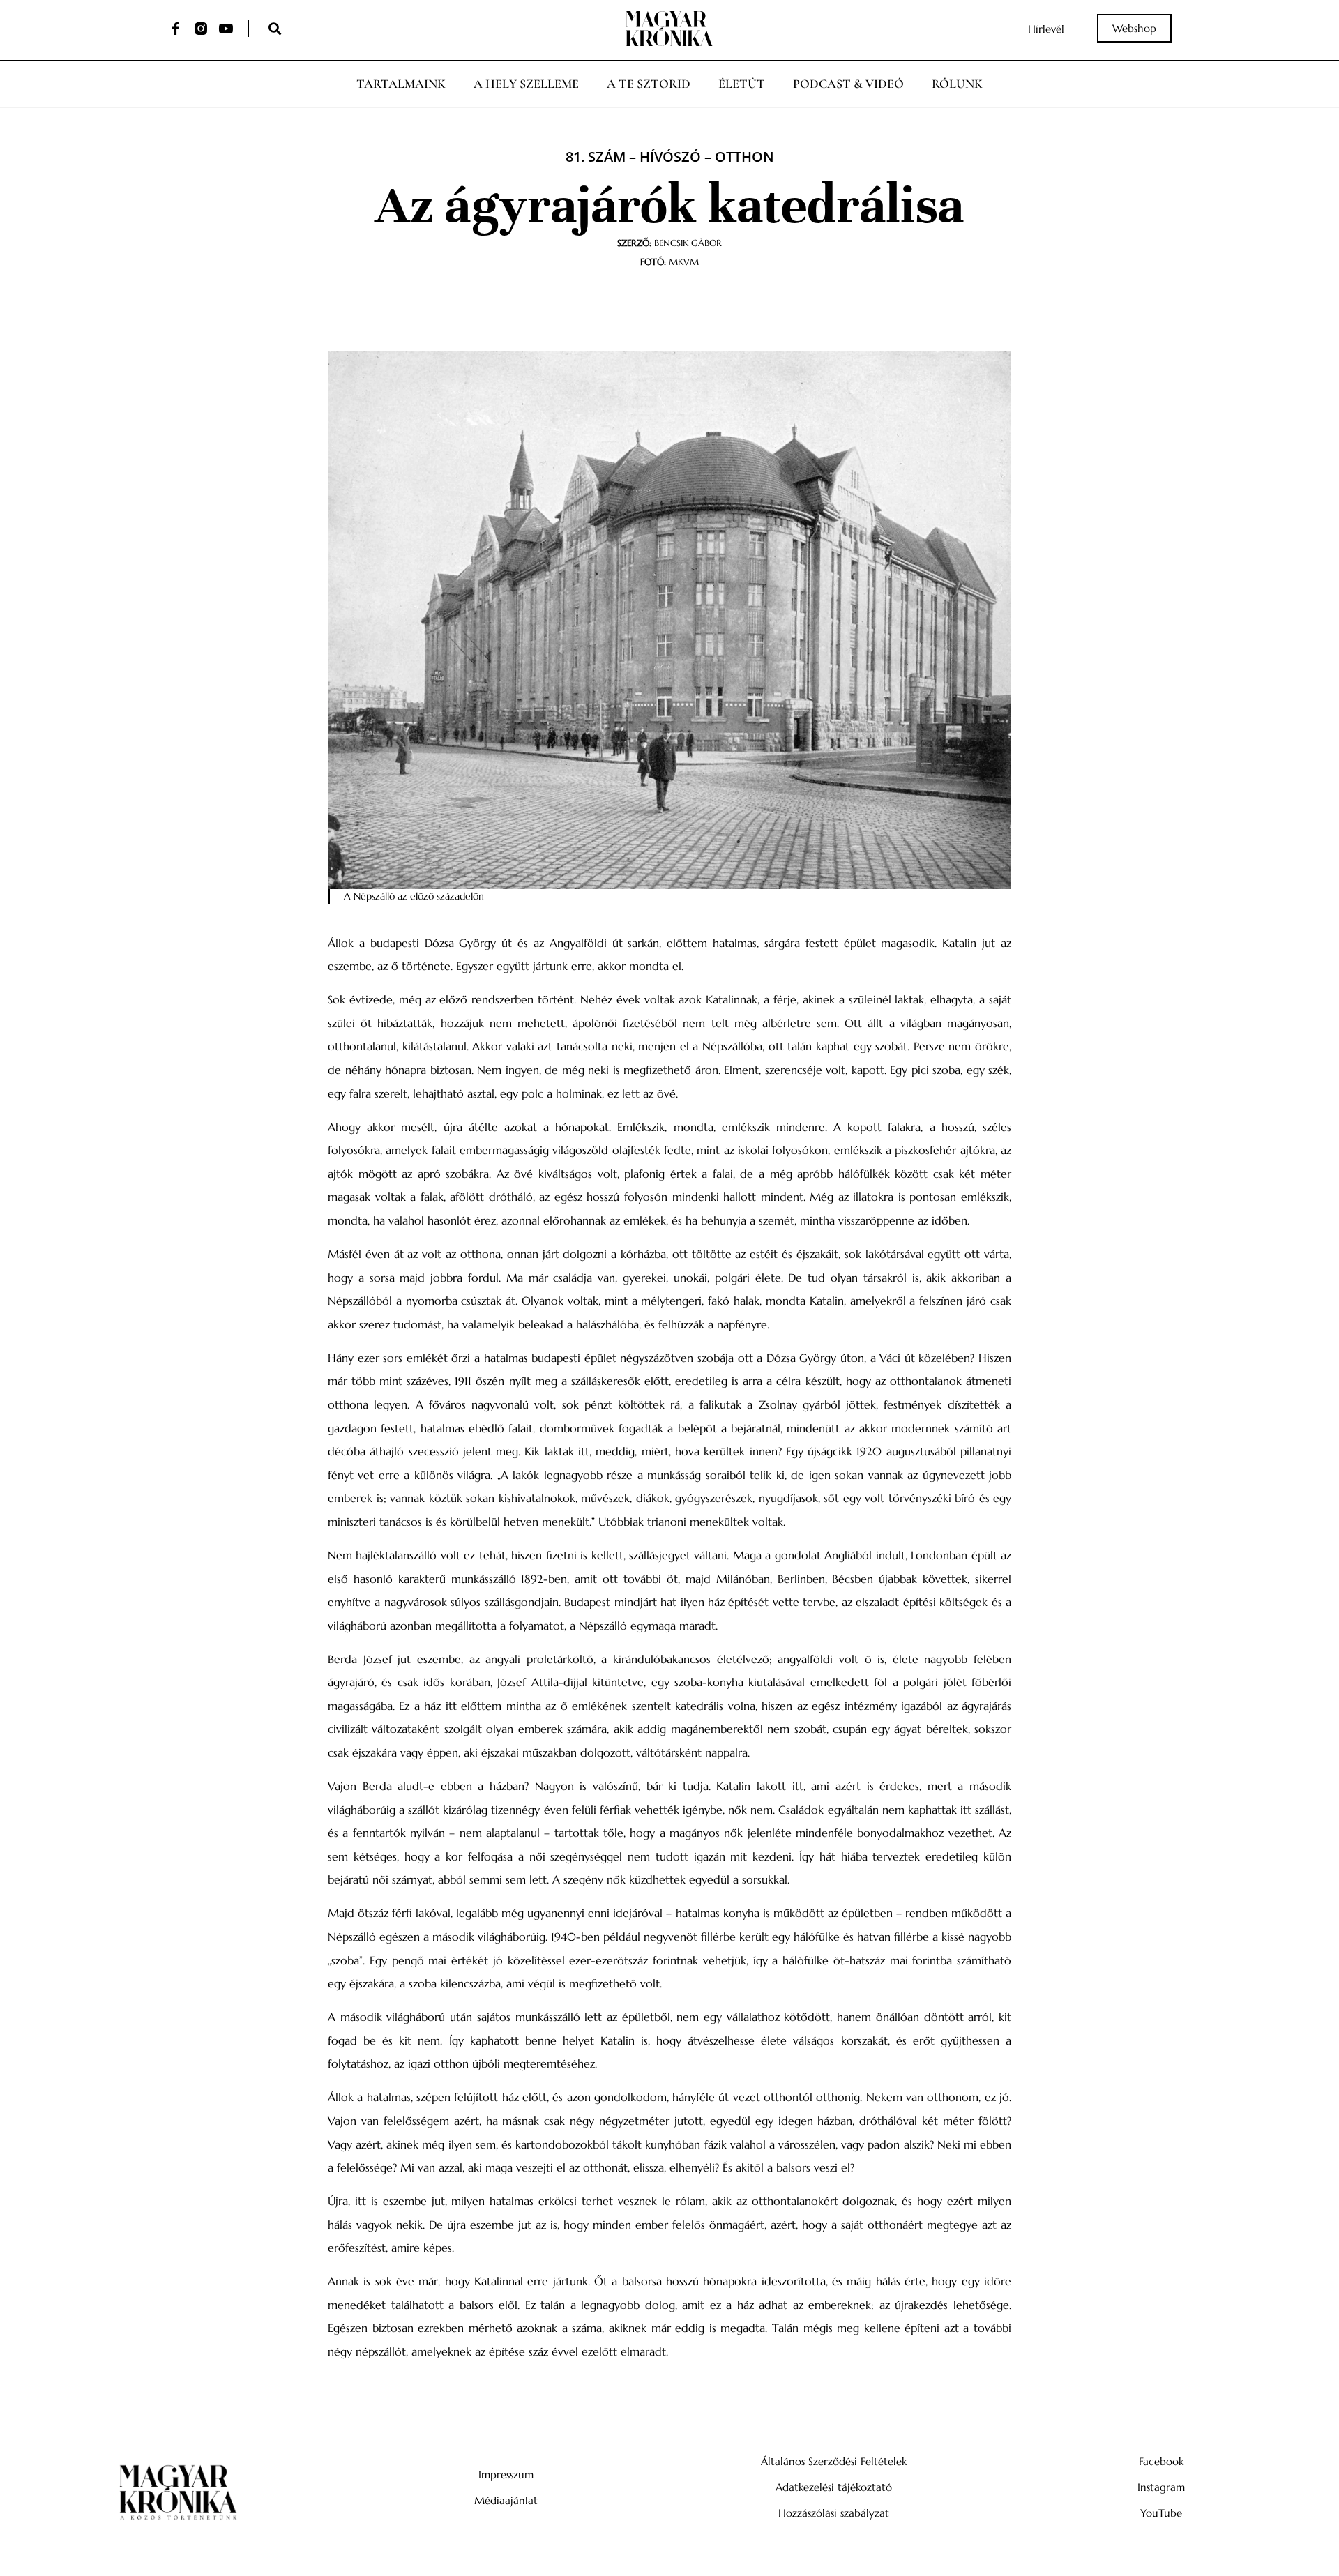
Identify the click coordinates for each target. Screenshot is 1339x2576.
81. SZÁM (596, 157)
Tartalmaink (401, 84)
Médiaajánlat (506, 2500)
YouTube (1161, 2513)
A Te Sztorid (649, 84)
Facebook (1161, 2461)
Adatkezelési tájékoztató (834, 2487)
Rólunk (957, 84)
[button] (274, 29)
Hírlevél (1046, 29)
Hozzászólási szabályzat (834, 2513)
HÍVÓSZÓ (670, 157)
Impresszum (506, 2475)
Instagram (1161, 2487)
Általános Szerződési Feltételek (834, 2461)
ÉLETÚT (742, 84)
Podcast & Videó (848, 84)
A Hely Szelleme (526, 84)
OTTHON (744, 157)
